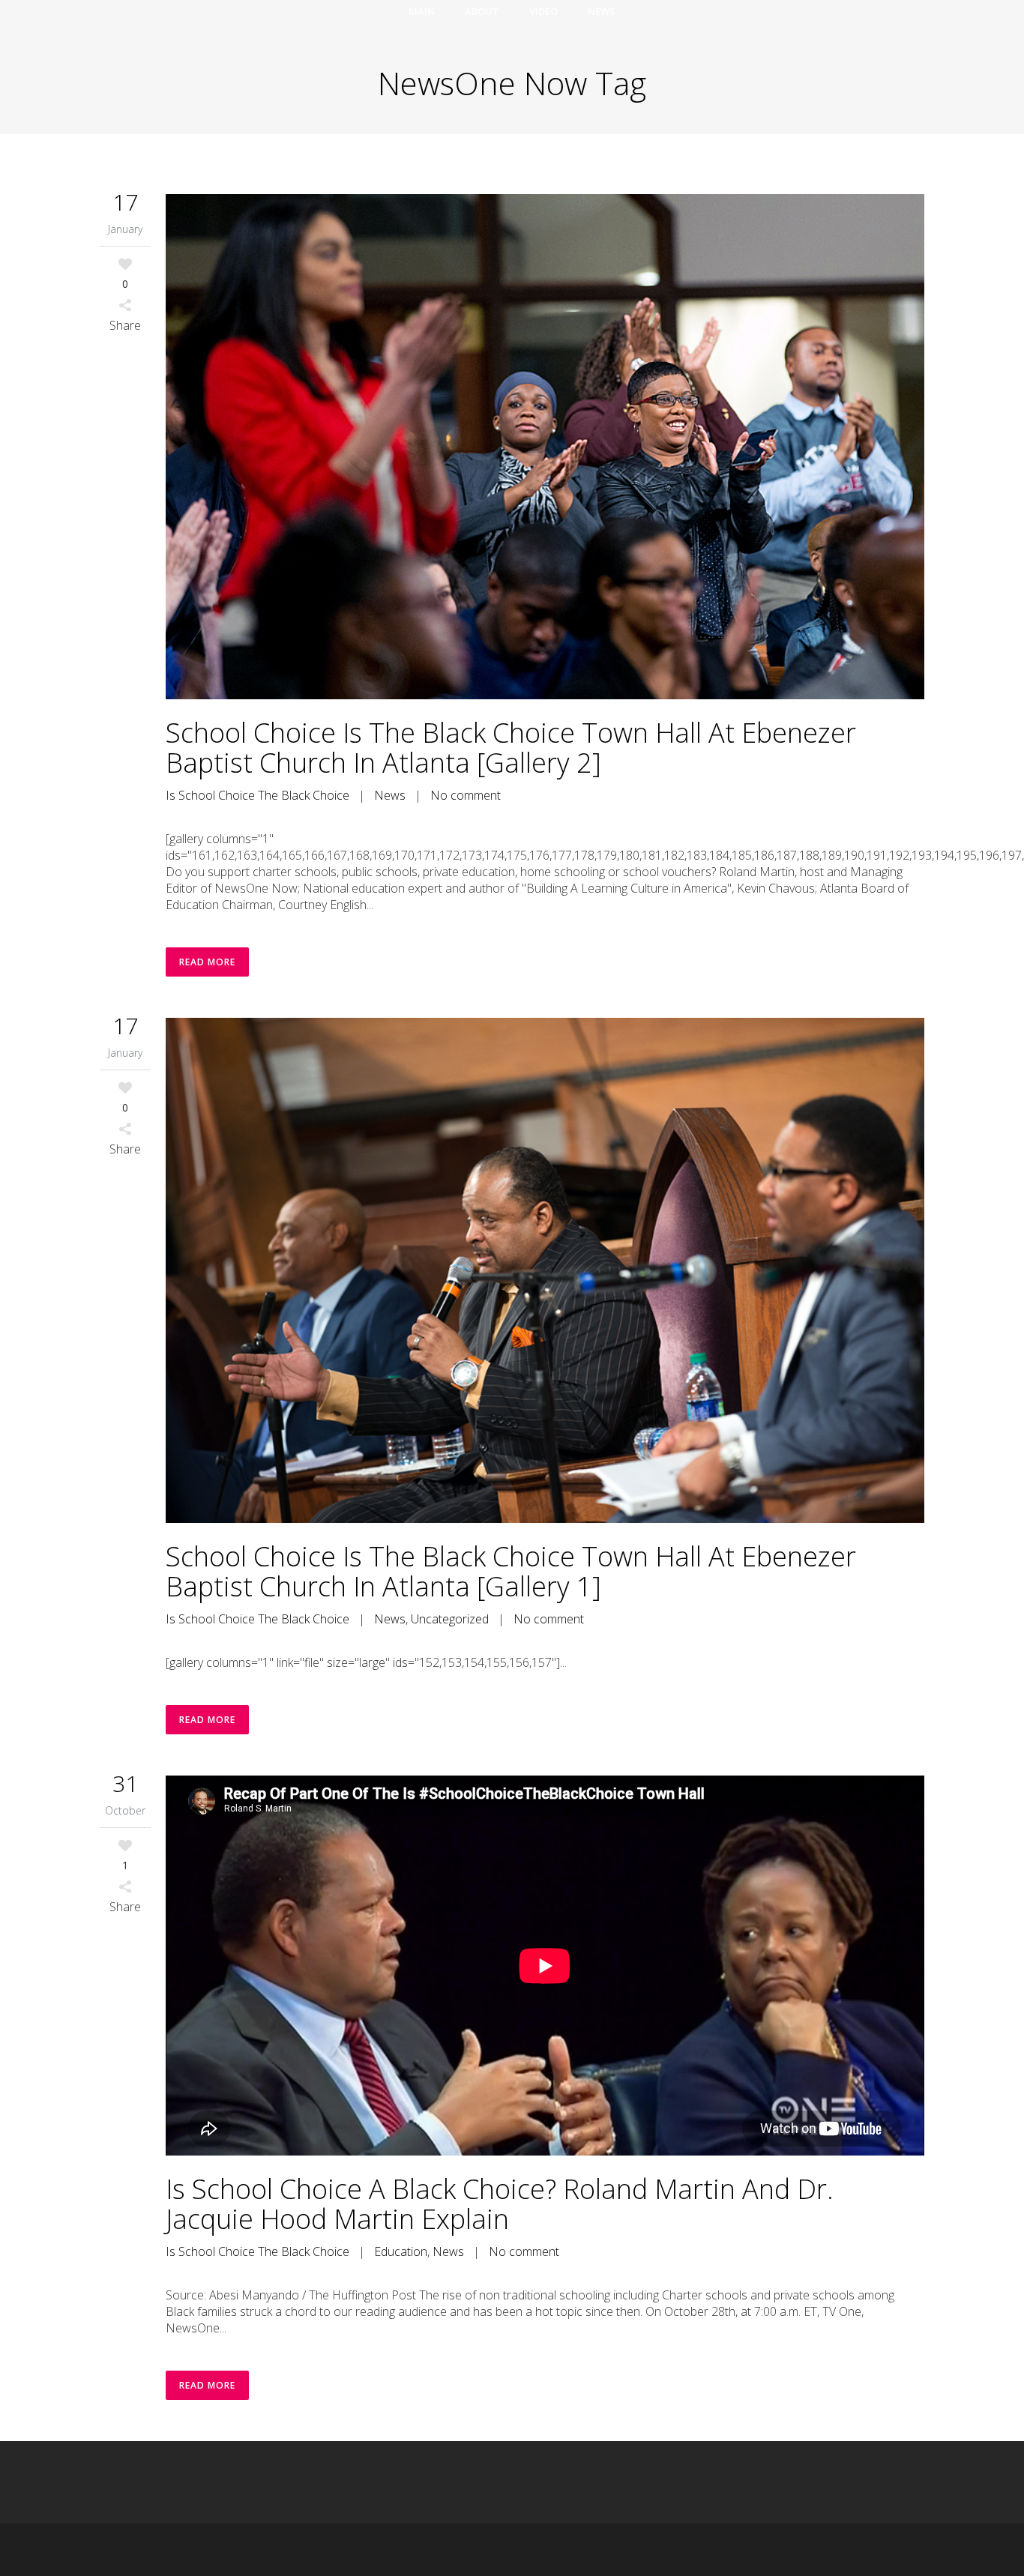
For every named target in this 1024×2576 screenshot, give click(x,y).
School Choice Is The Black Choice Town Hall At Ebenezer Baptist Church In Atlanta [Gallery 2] (511, 748)
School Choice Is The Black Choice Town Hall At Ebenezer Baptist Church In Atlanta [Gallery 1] (511, 1571)
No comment (466, 795)
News (390, 795)
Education (401, 2251)
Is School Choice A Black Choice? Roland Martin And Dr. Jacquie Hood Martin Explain (500, 2204)
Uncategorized (450, 1619)
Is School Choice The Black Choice (257, 795)
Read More (207, 962)
